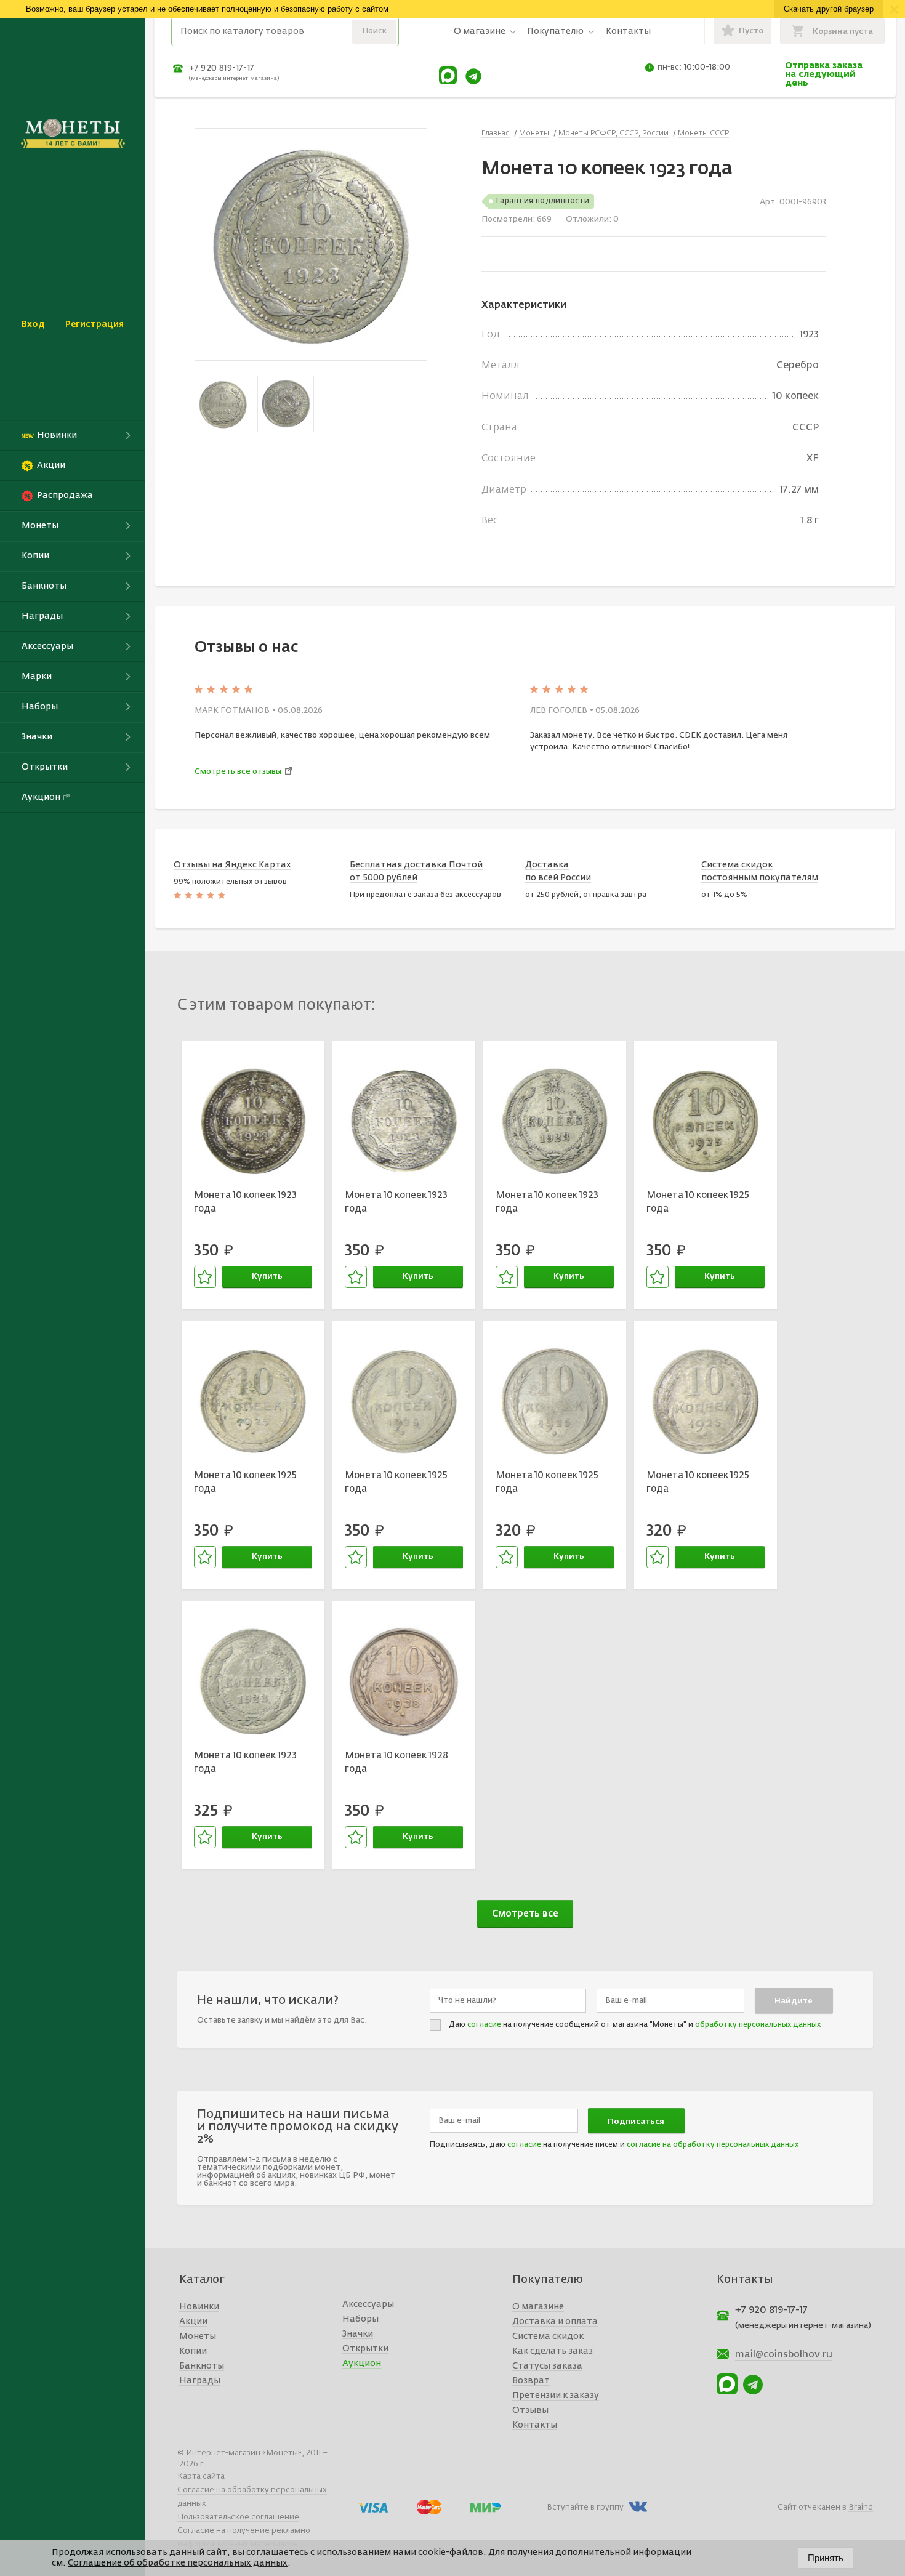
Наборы (360, 2319)
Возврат (531, 2381)
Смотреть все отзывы (238, 772)
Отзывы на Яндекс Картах (232, 865)
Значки (358, 2334)
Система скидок (548, 2337)
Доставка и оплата (555, 2322)
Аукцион (362, 2364)
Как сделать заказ (553, 2351)
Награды (200, 2381)
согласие (484, 2025)
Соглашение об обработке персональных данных (178, 2563)
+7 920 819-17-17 (222, 68)
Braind (861, 2507)
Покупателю (555, 31)
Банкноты (202, 2366)
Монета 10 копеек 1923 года (245, 1202)
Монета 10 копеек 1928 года (396, 1763)
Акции (193, 2322)
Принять (826, 2558)
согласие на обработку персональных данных (713, 2145)
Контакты (628, 31)
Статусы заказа (547, 2366)
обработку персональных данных (758, 2025)
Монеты (198, 2337)
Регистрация (95, 324)
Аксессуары (368, 2304)
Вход (33, 324)
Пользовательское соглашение (238, 2517)
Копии (193, 2351)
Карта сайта (201, 2477)
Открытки (365, 2349)
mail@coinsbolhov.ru (784, 2355)
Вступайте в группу (585, 2507)
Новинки (199, 2307)
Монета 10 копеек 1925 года (698, 1202)
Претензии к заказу (556, 2396)
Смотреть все (525, 1914)
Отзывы (530, 2410)
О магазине (480, 31)
